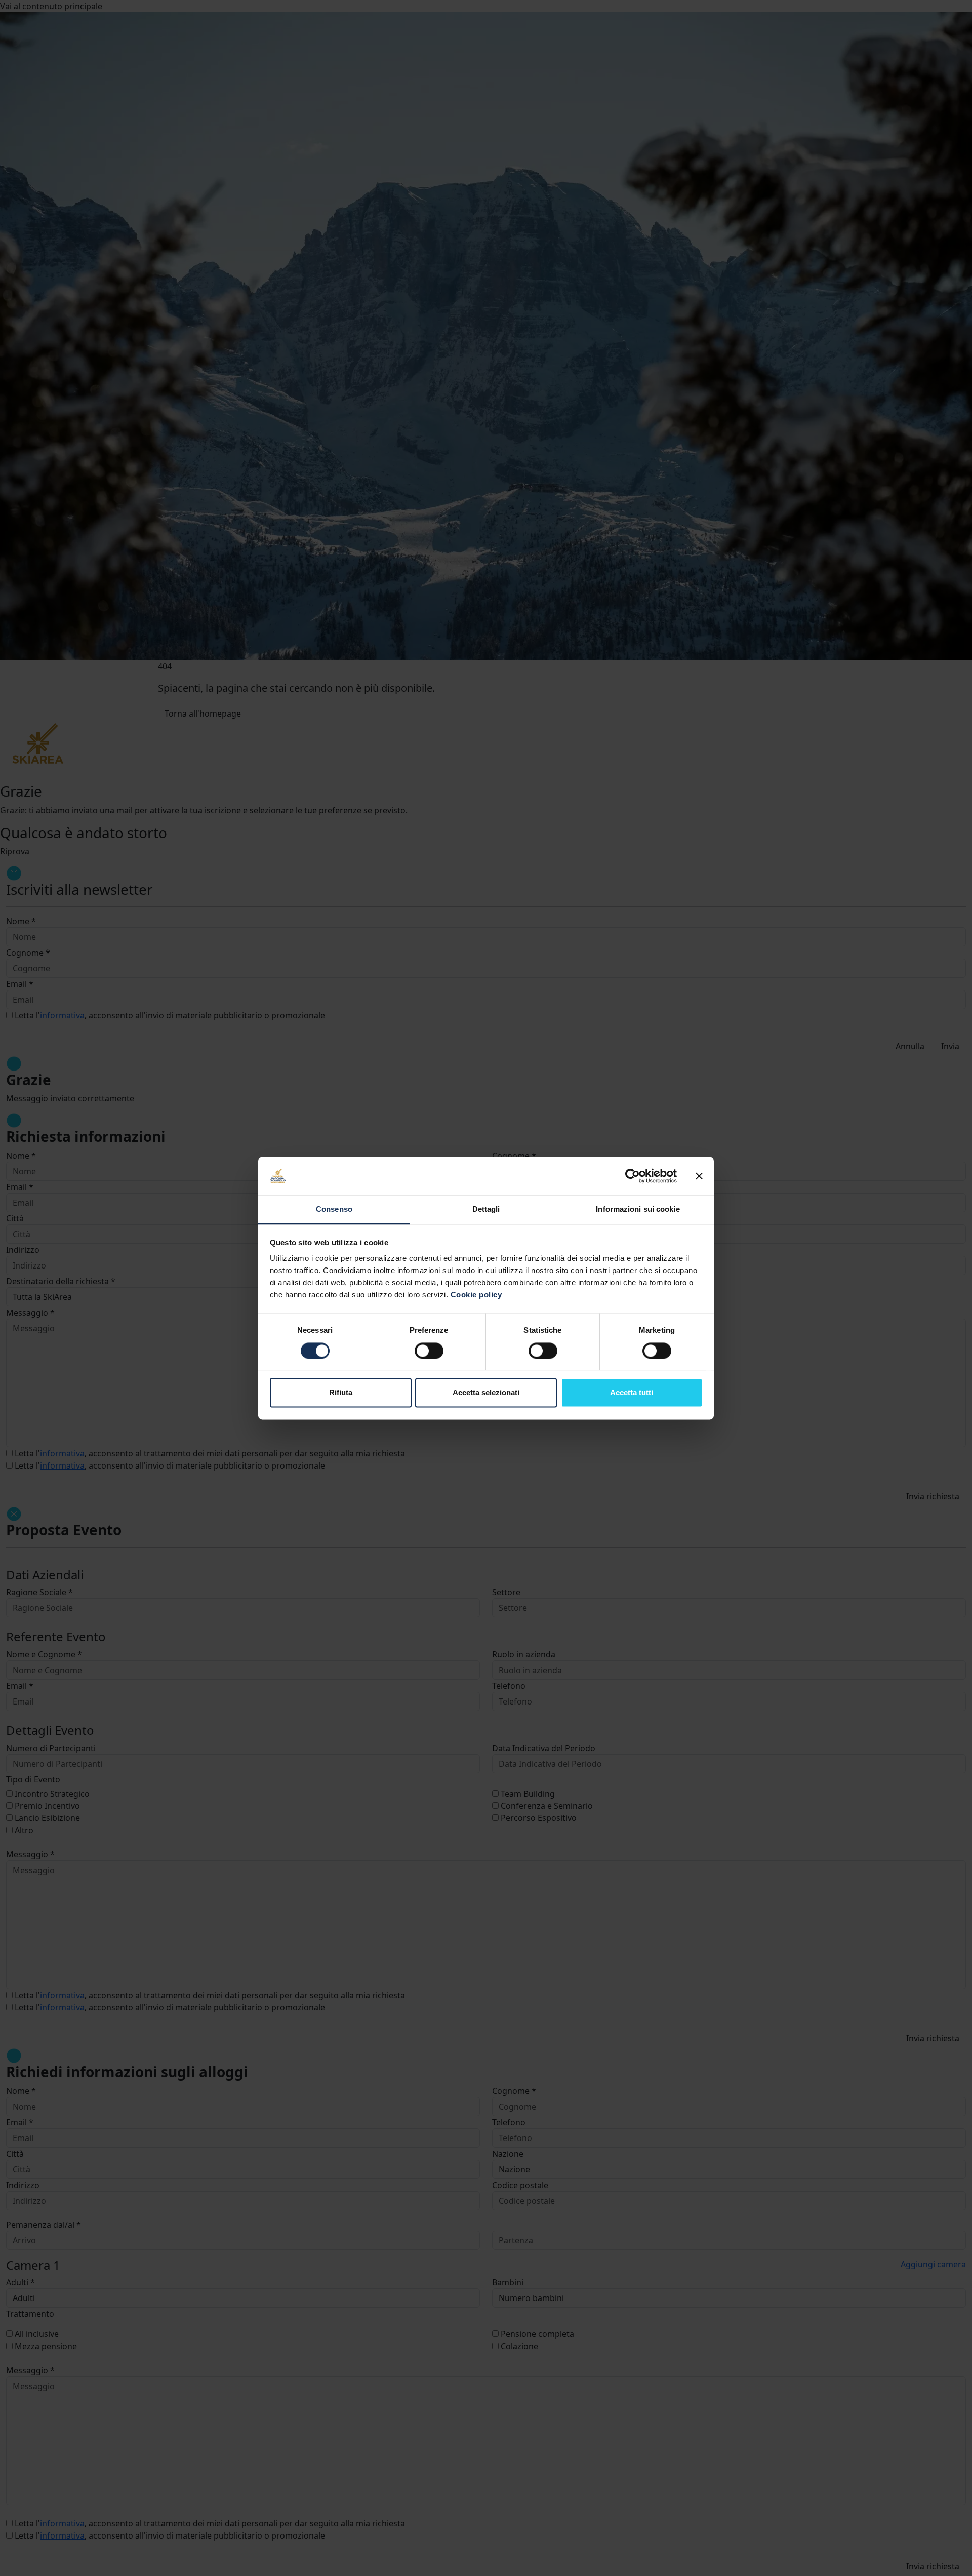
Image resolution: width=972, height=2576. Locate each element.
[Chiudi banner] (699, 1176)
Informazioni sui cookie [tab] (638, 1210)
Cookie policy (476, 1295)
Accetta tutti (632, 1393)
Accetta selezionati (486, 1393)
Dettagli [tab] (486, 1210)
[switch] (429, 1351)
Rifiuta (341, 1393)
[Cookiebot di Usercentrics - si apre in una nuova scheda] (633, 1176)
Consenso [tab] (334, 1210)
